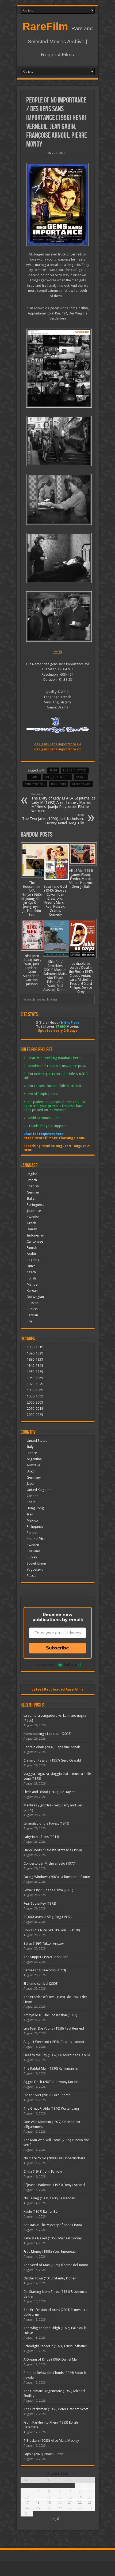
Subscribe (57, 1648)
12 (49, 2497)
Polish (31, 1278)
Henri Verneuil (35, 784)
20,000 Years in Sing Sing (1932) (48, 1917)
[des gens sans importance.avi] (58, 368)
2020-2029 (35, 1415)
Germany (34, 1477)
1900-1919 (35, 1347)
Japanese (34, 1211)
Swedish (33, 1217)
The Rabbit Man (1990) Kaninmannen (51, 2068)
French (32, 1180)
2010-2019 (35, 1409)
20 (60, 2502)
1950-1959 (35, 1372)
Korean (32, 1291)
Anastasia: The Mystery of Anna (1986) (53, 2225)
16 (90, 2497)
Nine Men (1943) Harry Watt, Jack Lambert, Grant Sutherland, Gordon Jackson (32, 970)
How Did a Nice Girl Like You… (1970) (52, 1930)
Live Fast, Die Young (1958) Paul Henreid (54, 2028)
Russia (32, 1576)
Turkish (32, 1309)
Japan (31, 1484)
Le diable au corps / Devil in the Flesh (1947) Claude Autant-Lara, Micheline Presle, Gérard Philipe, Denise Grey (81, 978)
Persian (32, 1315)
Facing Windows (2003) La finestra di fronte (57, 1877)
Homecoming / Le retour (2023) (47, 1734)
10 (27, 2497)
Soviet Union (36, 1563)
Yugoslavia (35, 1569)
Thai (30, 1321)
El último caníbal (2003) (41, 1984)
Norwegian (35, 1297)
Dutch (31, 1266)
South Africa (36, 1539)
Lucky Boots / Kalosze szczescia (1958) (53, 1850)
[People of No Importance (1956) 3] (58, 499)
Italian (32, 1198)
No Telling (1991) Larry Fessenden (49, 2198)
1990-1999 (35, 1396)
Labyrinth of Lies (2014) (41, 1837)
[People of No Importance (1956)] (58, 204)
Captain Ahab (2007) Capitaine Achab (52, 1747)
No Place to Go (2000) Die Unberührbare (54, 2158)
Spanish (33, 1186)
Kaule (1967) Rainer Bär (41, 2211)
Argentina (34, 1459)
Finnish (32, 1248)
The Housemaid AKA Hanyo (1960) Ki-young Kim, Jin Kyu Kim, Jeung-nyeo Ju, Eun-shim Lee (32, 899)
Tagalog (33, 1260)
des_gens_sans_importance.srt (57, 749)
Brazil (31, 1471)
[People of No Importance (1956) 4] (58, 441)
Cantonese (35, 1241)
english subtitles (75, 771)
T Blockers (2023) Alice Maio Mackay (51, 2441)
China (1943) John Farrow (43, 2171)
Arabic (32, 1254)
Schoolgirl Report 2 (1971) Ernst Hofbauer (55, 2346)
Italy (30, 1447)
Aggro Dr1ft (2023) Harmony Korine (51, 2082)
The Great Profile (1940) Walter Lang (51, 2108)
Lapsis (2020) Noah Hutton (44, 2454)
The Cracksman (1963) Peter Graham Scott (56, 2409)
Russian (32, 1303)
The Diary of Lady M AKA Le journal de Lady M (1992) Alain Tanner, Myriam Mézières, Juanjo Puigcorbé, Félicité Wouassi (63, 803)
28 (70, 2508)
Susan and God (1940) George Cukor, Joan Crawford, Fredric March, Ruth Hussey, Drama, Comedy (55, 900)
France (34, 777)
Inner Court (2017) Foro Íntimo (47, 2095)
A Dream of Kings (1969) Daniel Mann (52, 2359)
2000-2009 (35, 1402)
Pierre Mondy (81, 784)
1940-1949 (35, 1366)
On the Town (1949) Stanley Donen (50, 2278)
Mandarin (34, 1284)
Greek (31, 1223)
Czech (31, 1272)
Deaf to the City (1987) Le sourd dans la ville (57, 2055)
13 (60, 2497)
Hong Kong (35, 1508)
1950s (53, 771)
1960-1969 (35, 1378)
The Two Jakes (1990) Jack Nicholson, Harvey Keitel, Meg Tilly (53, 819)
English (32, 1174)
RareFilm (45, 26)
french (81, 777)
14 (70, 2497)
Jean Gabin (58, 784)
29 (80, 2508)
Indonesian (35, 1235)
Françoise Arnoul (57, 777)
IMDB (58, 652)
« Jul (56, 2518)
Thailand (33, 1551)
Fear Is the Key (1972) (40, 1903)
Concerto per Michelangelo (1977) (50, 1863)
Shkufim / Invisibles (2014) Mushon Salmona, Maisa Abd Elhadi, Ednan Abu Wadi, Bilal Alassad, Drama (55, 976)
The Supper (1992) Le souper (46, 1957)
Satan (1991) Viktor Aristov (44, 1943)
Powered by (45, 1665)
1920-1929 (35, 1353)
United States (37, 1441)
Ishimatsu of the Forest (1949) (46, 1823)
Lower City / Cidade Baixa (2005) (48, 1890)
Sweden (33, 1545)
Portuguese (36, 1205)
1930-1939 (35, 1359)
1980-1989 (35, 1390)
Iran (30, 1514)
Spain (31, 1502)
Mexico (32, 1520)
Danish (32, 1229)
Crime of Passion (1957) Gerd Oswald (52, 1760)
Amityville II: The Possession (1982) (50, 2015)
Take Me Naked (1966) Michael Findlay (53, 2238)
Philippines (35, 1527)
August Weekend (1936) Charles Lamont (54, 2042)
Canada (33, 1496)
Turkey (32, 1557)
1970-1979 (35, 1384)
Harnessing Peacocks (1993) (45, 1970)
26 (49, 2508)
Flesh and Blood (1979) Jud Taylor (49, 1792)
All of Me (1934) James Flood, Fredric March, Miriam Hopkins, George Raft (81, 879)
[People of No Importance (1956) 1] (58, 617)
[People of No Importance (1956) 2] (58, 558)
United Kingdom (39, 1490)
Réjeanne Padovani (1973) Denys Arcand (54, 2185)
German (33, 1192)
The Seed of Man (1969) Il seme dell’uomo (56, 2265)
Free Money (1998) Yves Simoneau (50, 2252)
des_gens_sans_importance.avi (58, 744)
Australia (33, 1465)
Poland (32, 1533)
